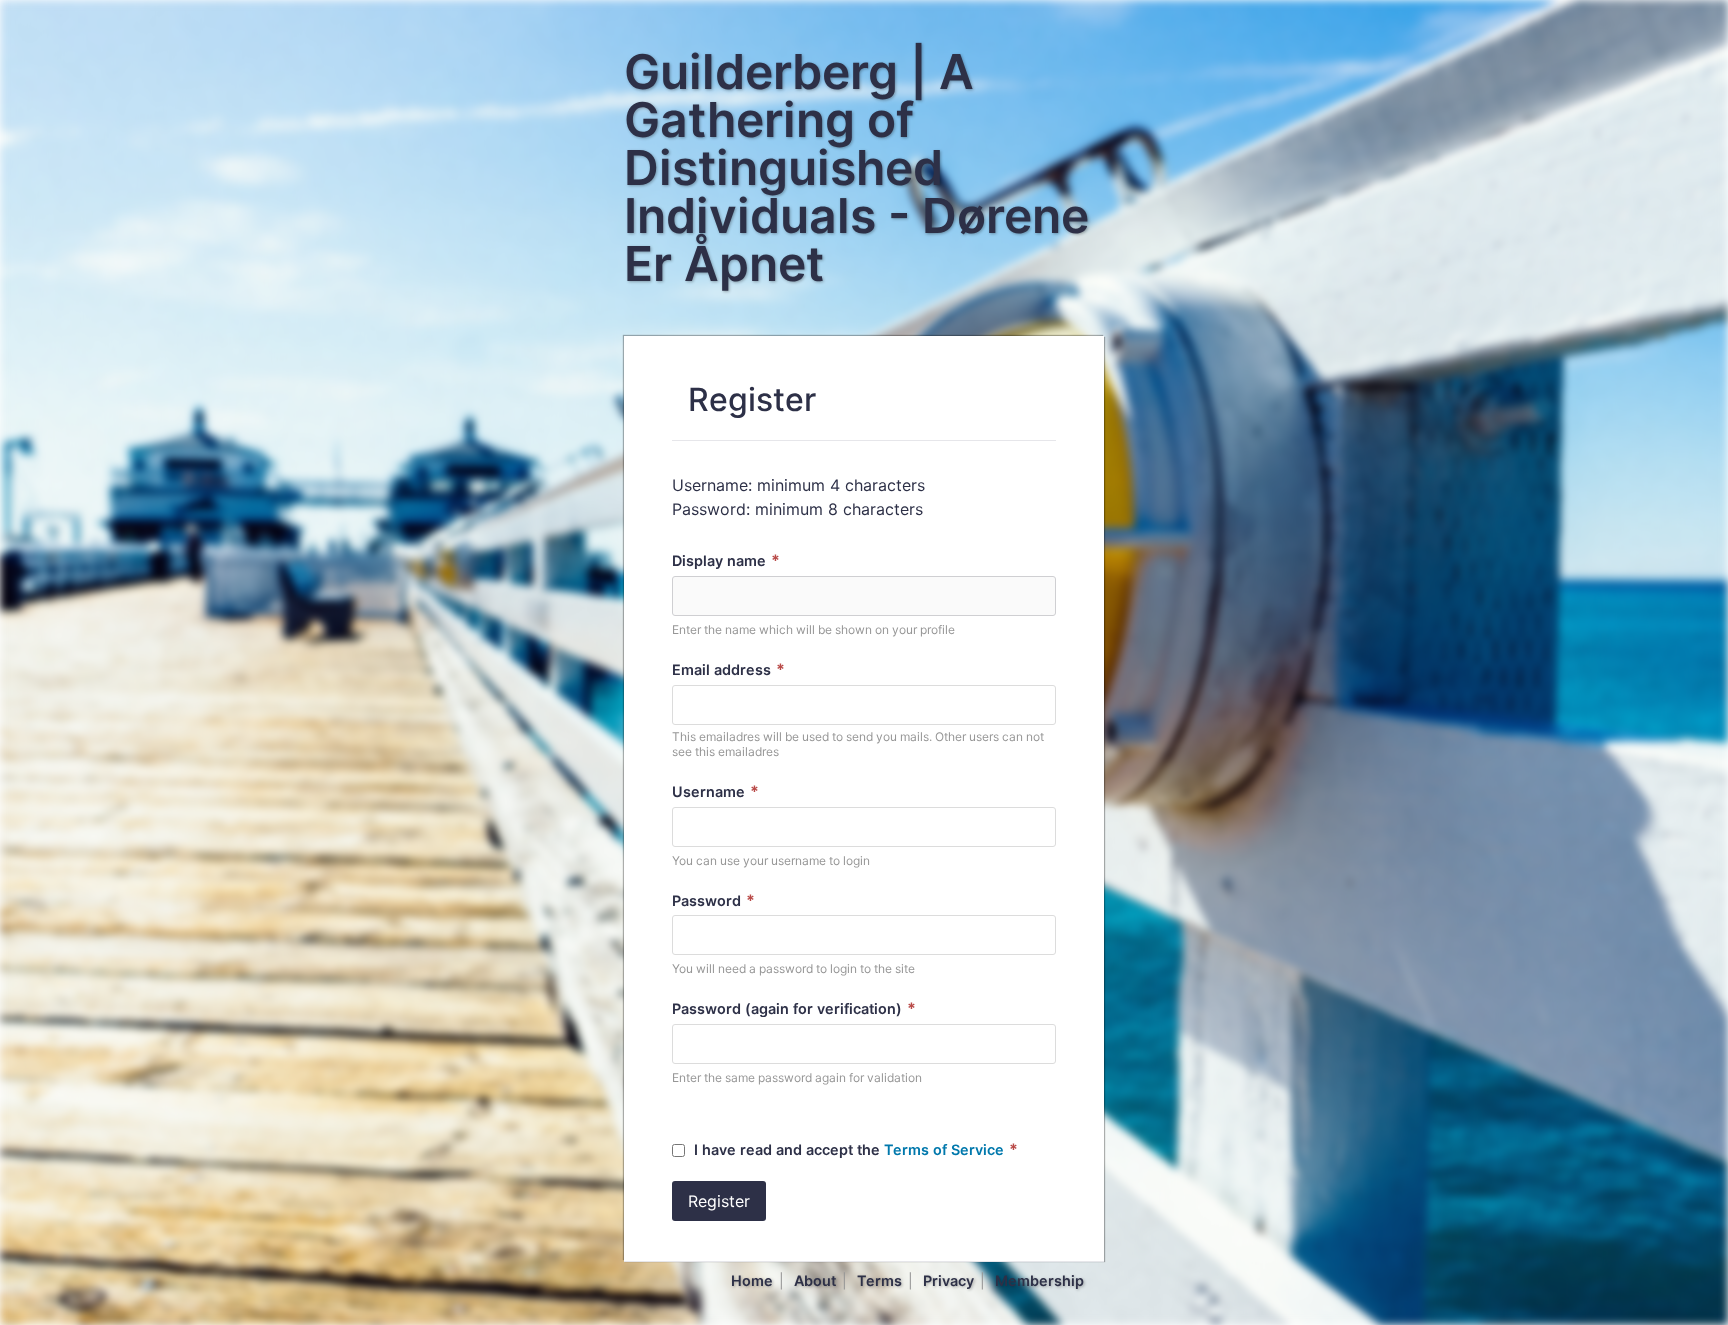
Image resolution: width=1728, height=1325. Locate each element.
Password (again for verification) (794, 1008)
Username (715, 791)
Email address (728, 669)
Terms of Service (944, 1149)
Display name (726, 560)
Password (713, 900)
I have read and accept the (856, 1149)
